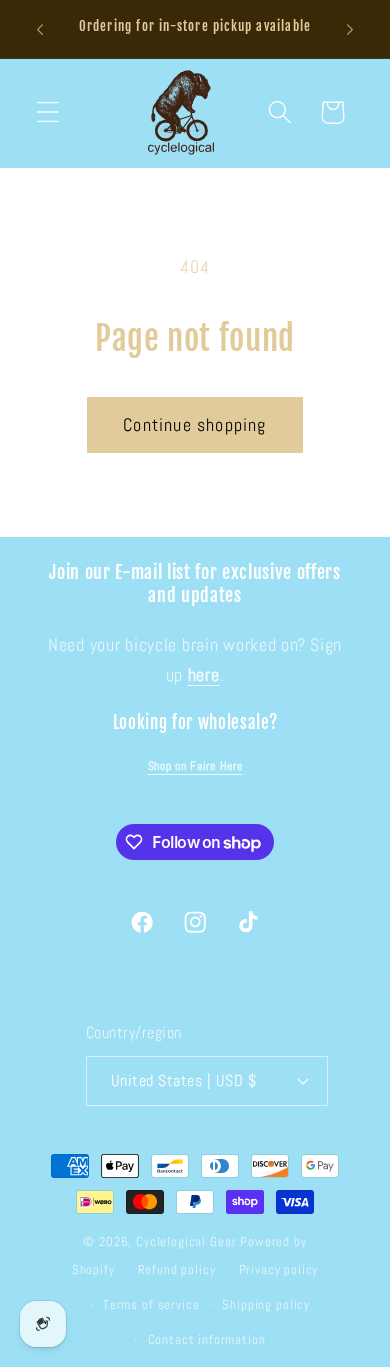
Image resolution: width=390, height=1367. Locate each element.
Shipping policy (266, 1304)
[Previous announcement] (40, 29)
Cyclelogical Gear (186, 1241)
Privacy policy (279, 1269)
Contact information (207, 1339)
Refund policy (177, 1269)
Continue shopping (194, 424)
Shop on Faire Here (195, 766)
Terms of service (151, 1304)
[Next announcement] (350, 29)
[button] (48, 112)
